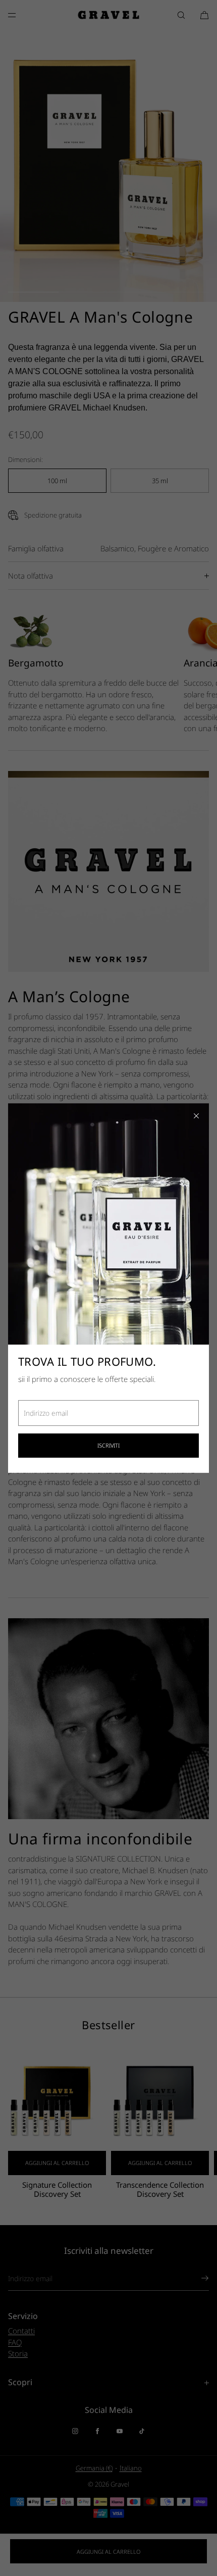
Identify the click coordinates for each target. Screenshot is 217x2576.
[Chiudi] (196, 1116)
